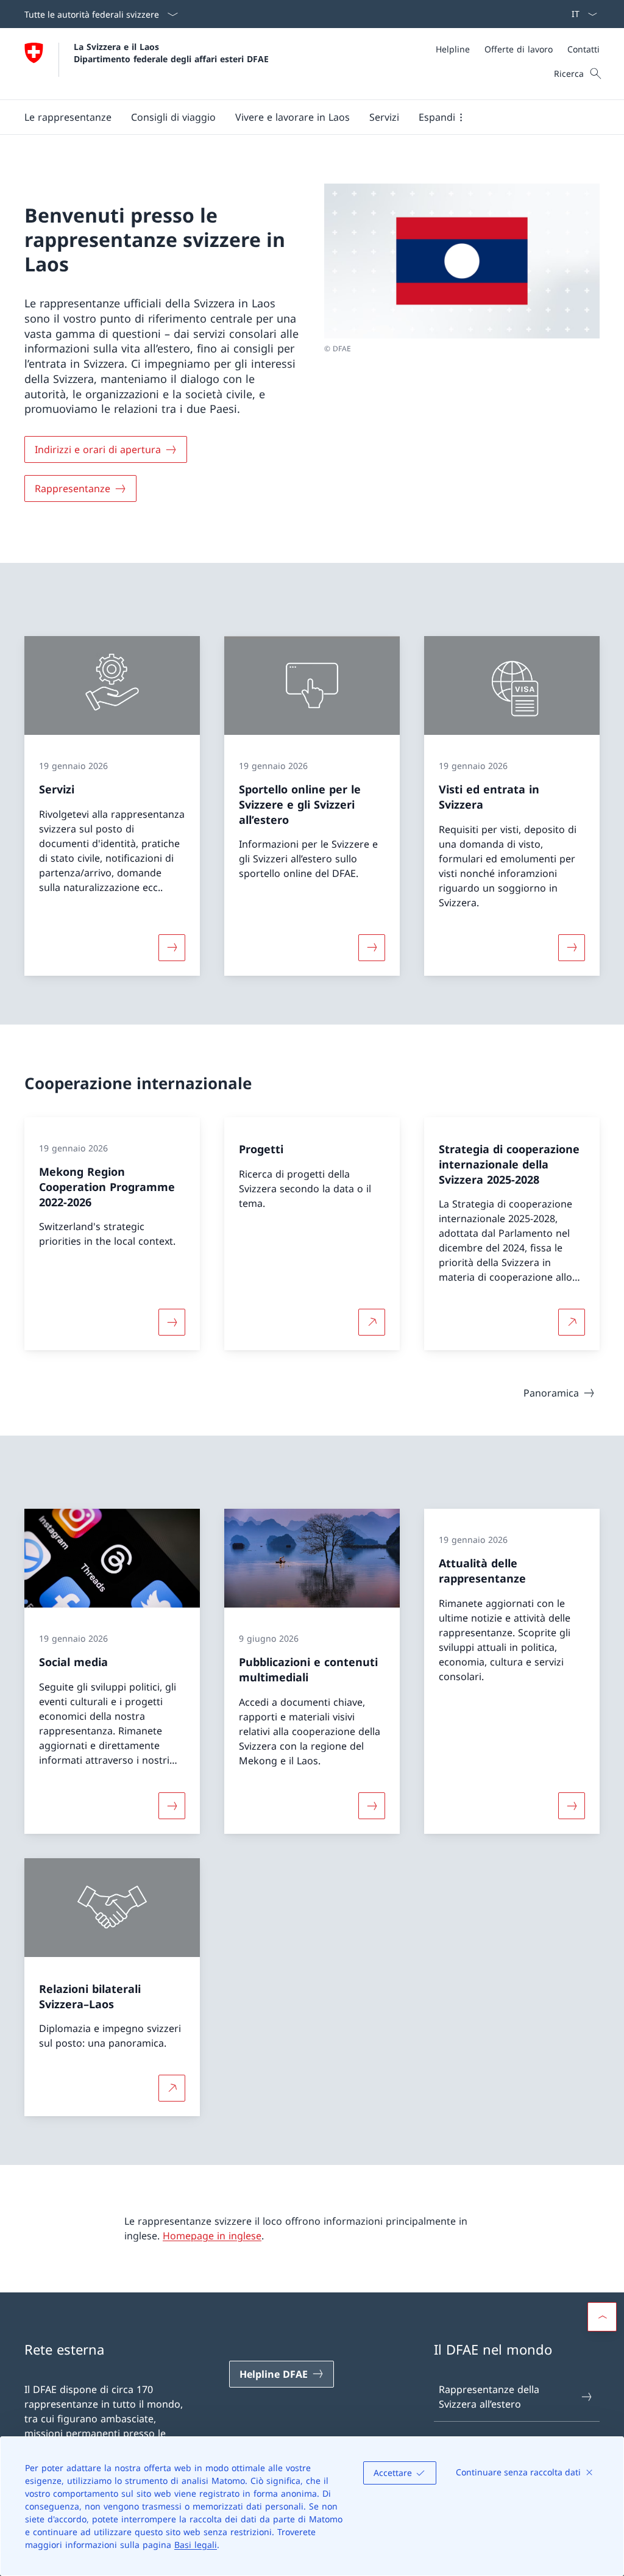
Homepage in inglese (212, 2236)
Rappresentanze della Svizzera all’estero (489, 2397)
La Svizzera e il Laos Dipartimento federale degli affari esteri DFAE (171, 52)
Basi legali (196, 2545)
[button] (68, 117)
